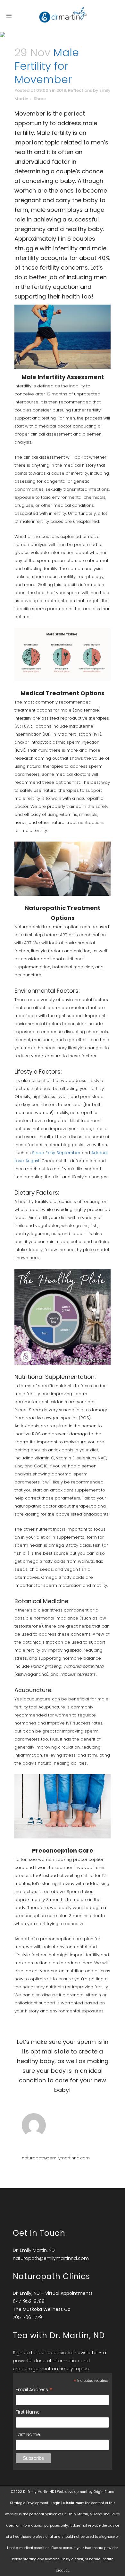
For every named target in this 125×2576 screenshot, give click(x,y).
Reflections (80, 90)
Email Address (34, 2390)
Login (56, 2503)
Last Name (28, 2434)
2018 (61, 90)
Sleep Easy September (56, 1153)
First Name (28, 2412)
